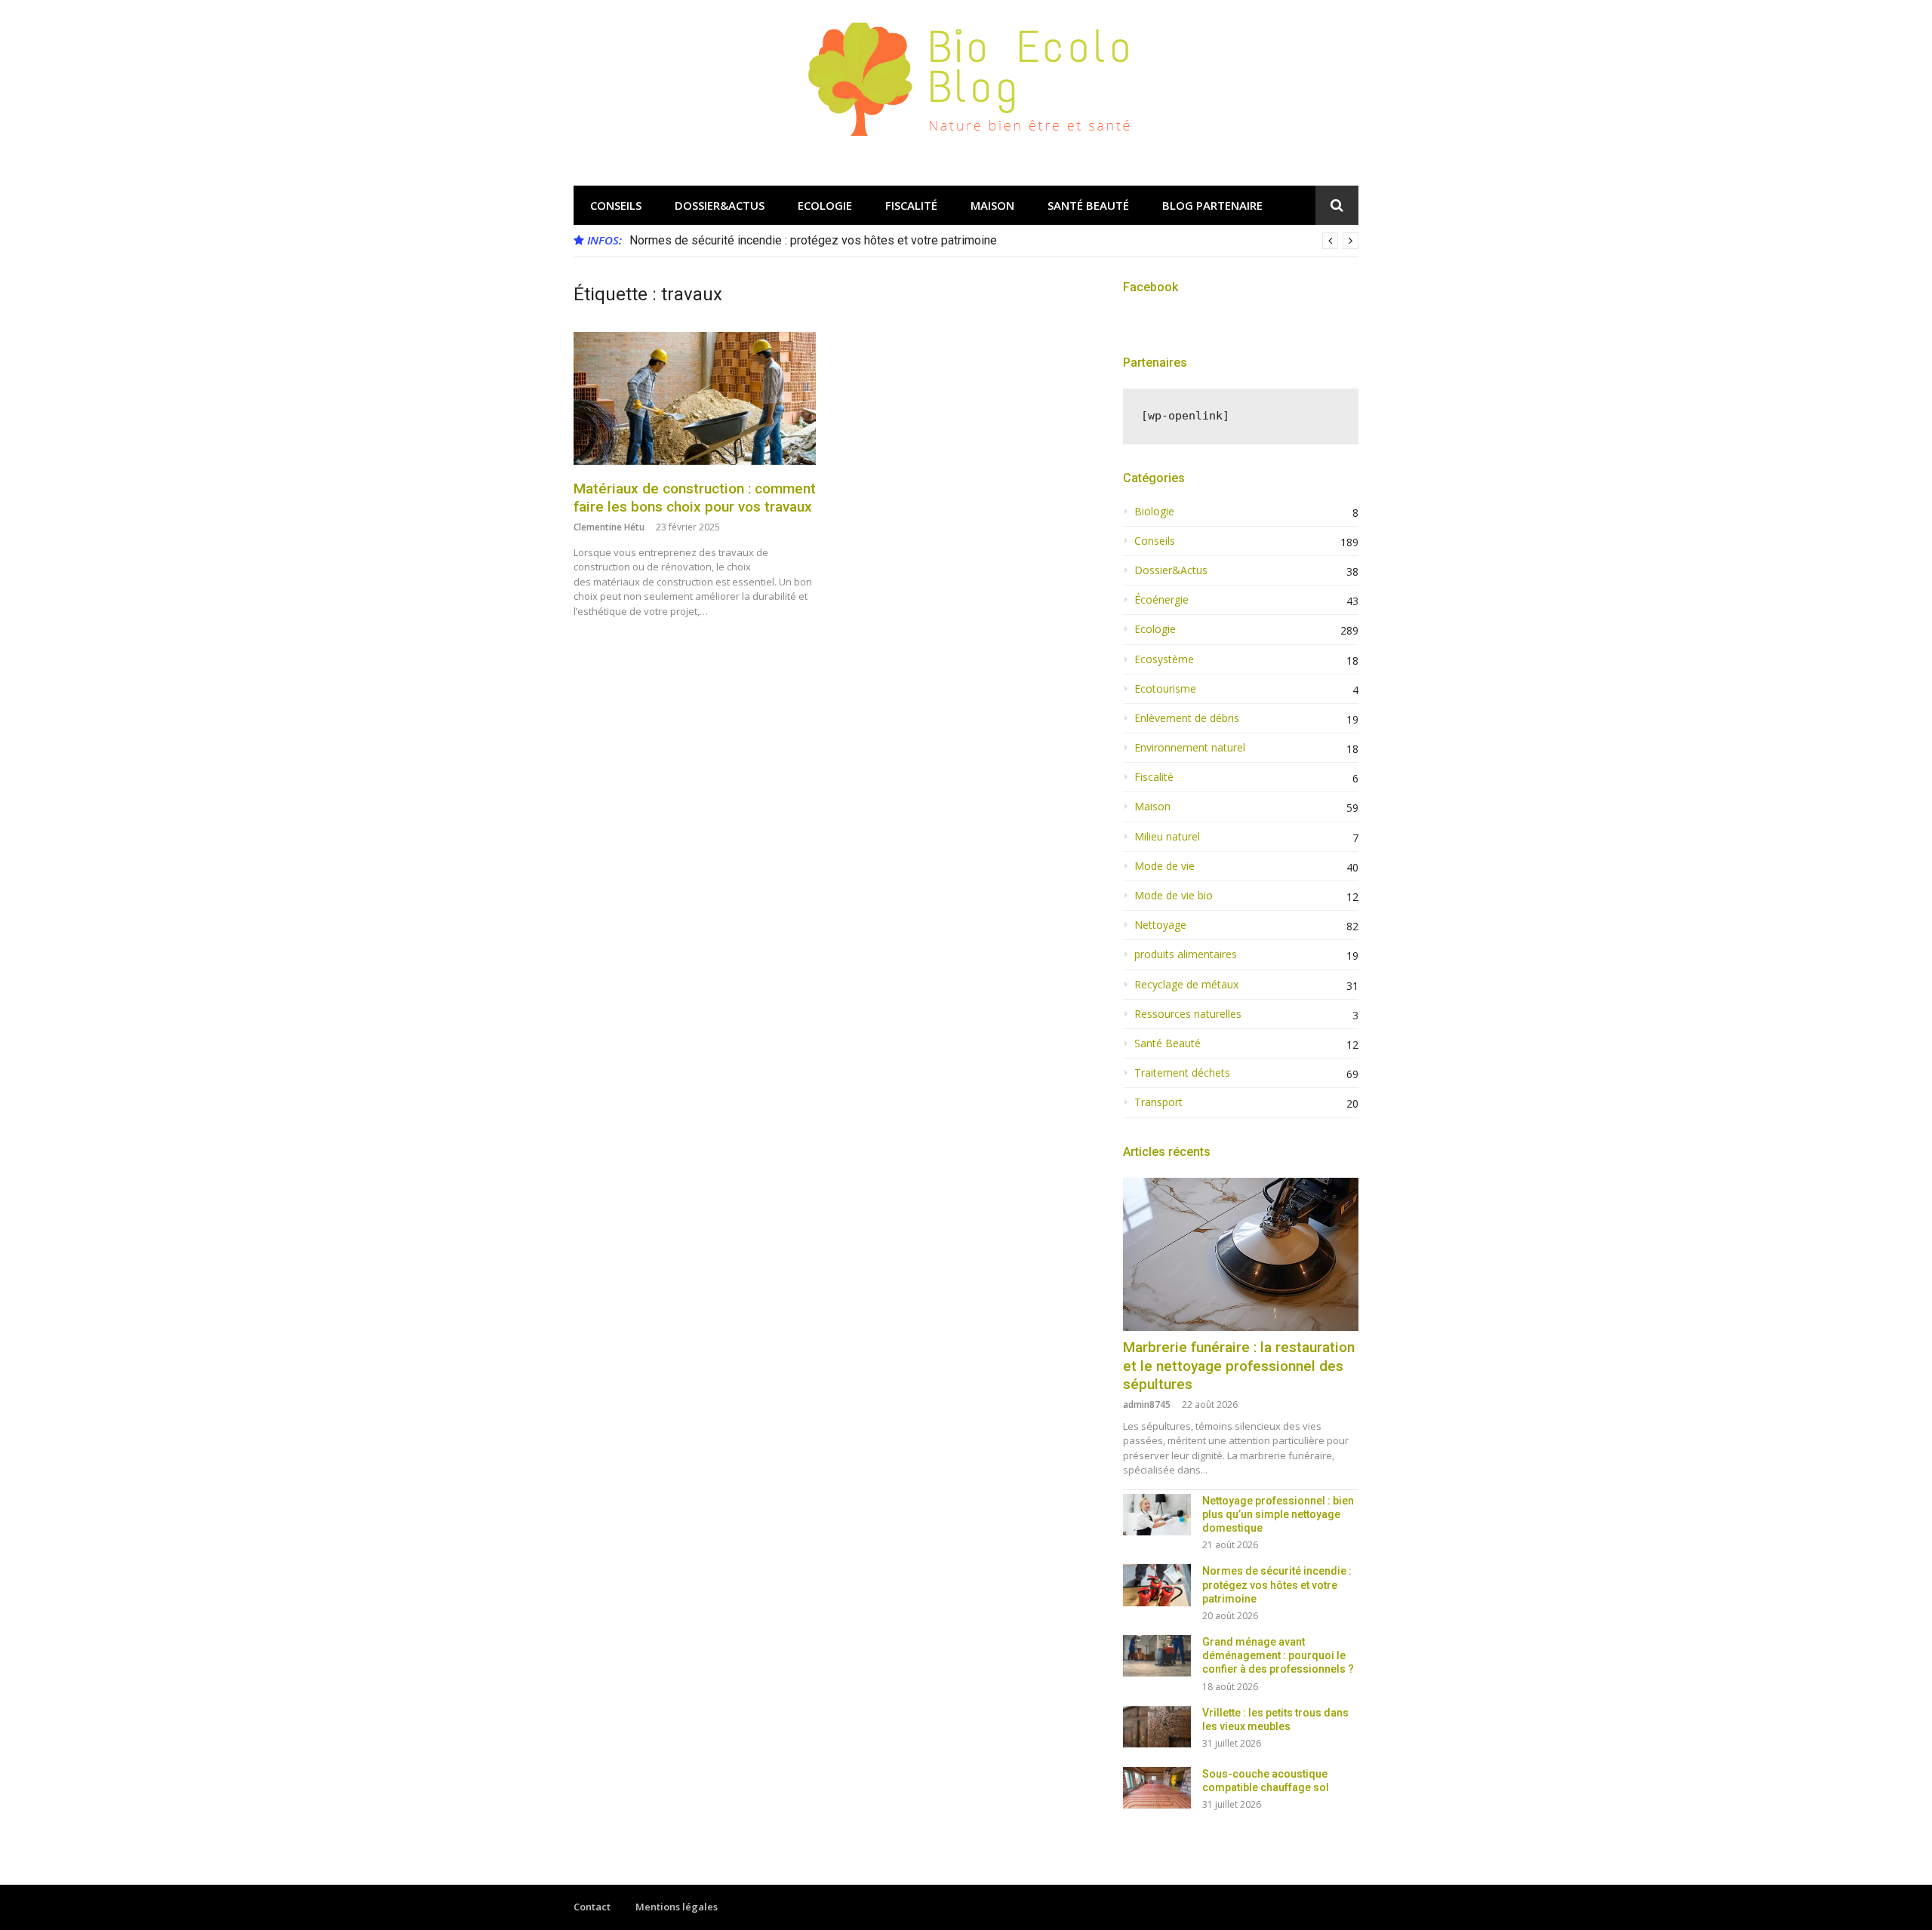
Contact (592, 1907)
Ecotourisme (1165, 689)
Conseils (616, 205)
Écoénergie (1161, 600)
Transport (1158, 1102)
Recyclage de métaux (1186, 985)
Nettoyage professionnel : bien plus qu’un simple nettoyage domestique (1278, 1514)
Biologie (1154, 512)
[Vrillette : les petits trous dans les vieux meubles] (1157, 1727)
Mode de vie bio (1174, 896)
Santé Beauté (1088, 205)
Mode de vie (1164, 866)
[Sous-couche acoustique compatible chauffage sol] (1157, 1788)
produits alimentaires (1186, 954)
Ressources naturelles (1188, 1014)
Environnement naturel (1190, 748)
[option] (994, 241)
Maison (992, 205)
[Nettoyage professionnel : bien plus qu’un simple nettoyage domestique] (1157, 1515)
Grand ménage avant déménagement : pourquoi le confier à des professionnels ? (1278, 1655)
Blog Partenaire (1212, 205)
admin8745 (1147, 1404)
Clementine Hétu (609, 527)
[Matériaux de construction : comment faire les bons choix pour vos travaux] (695, 398)
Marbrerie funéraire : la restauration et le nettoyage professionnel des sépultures (1239, 1366)
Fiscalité (911, 205)
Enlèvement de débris (1187, 718)
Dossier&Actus (720, 205)
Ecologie (825, 205)
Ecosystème (1164, 659)
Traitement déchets (1182, 1073)
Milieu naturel (1167, 837)
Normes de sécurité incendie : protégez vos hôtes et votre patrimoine (813, 240)
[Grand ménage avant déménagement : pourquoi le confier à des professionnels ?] (1157, 1656)
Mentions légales (677, 1907)
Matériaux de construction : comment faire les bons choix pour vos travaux (695, 498)
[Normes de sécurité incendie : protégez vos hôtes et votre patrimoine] (1157, 1585)
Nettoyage (1160, 925)
